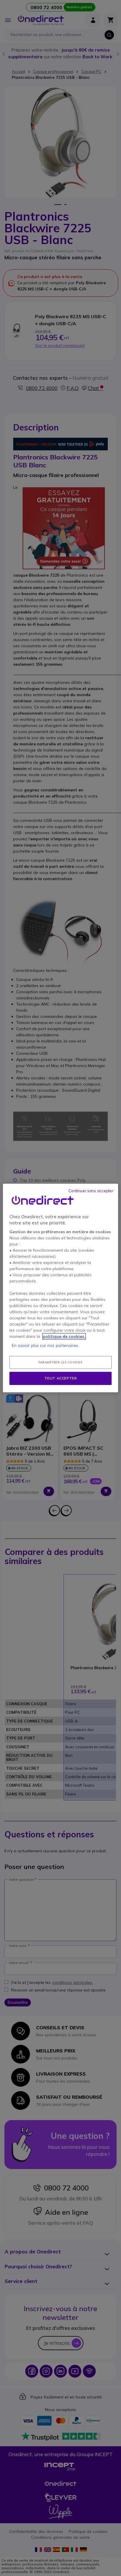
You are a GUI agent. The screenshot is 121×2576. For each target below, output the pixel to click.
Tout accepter (61, 1378)
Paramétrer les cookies (60, 1362)
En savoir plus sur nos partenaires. (45, 1345)
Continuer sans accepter (91, 1191)
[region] (60, 1288)
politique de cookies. (64, 1336)
